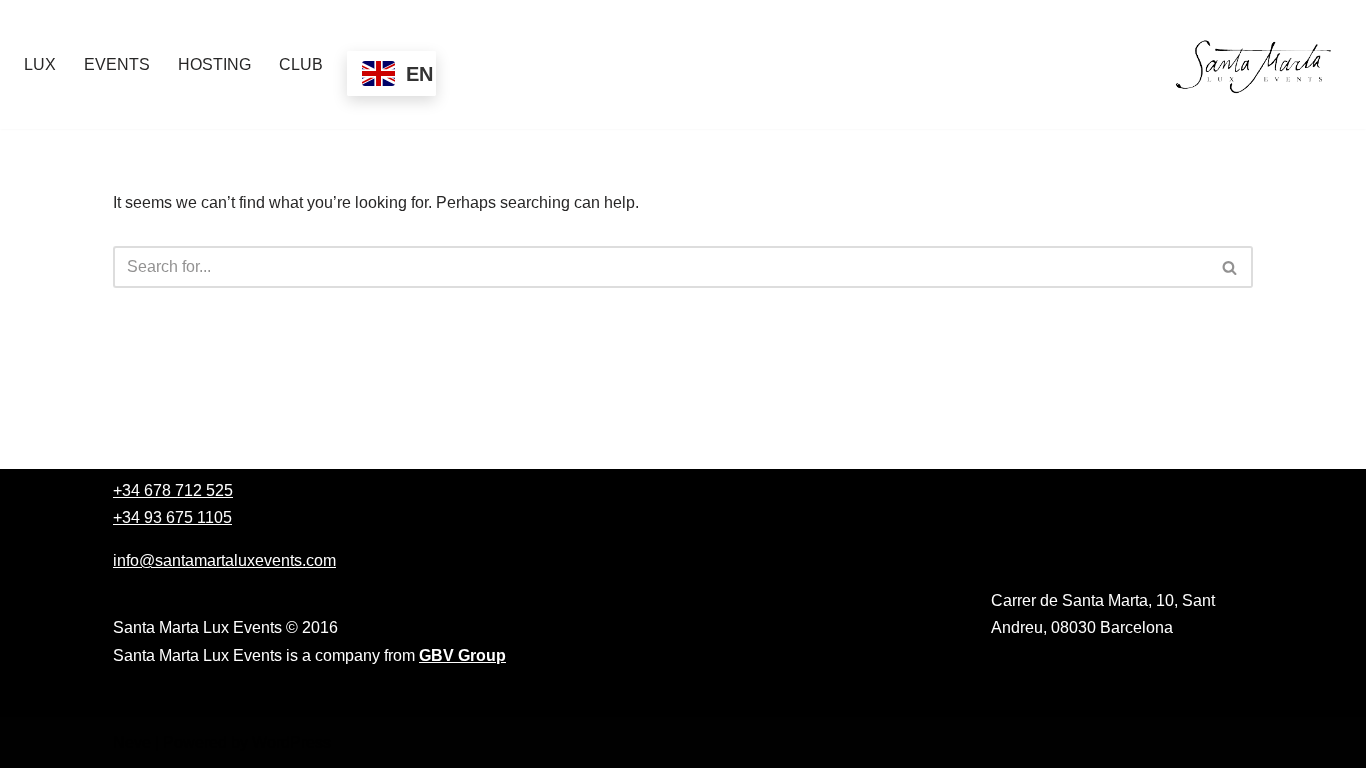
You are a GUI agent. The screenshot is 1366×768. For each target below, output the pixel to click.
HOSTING (214, 64)
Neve (132, 742)
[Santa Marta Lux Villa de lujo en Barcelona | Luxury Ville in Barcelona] (1257, 64)
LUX (40, 64)
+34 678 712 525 (173, 490)
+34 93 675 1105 (172, 517)
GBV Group (462, 655)
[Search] (1230, 267)
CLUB (301, 64)
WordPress (291, 742)
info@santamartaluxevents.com (224, 560)
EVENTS (117, 64)
